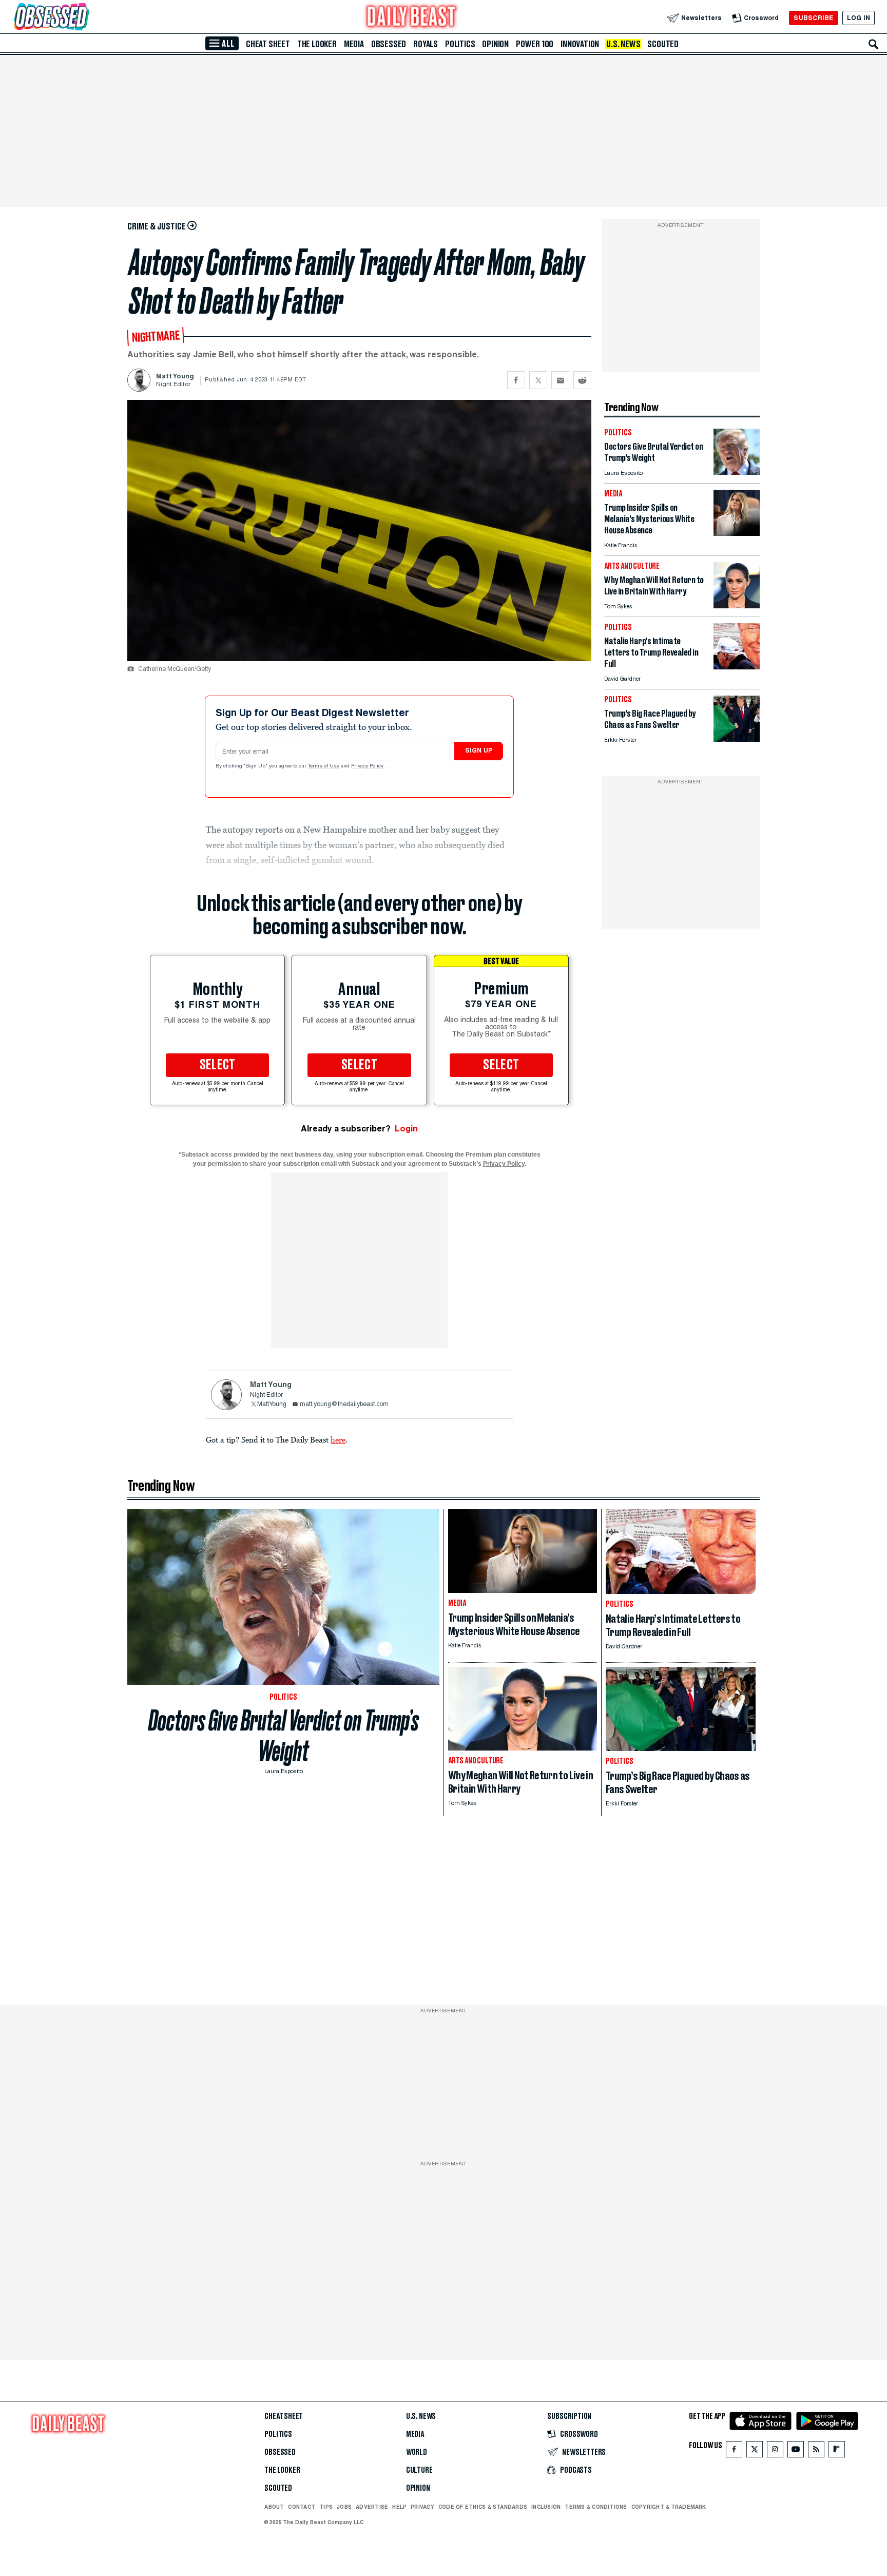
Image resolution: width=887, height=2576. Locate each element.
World (417, 2452)
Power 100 (535, 44)
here (338, 1439)
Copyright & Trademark (669, 2507)
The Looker (317, 44)
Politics (460, 44)
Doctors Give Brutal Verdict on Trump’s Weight (284, 1736)
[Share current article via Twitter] (538, 380)
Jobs (344, 2507)
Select (218, 1065)
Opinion (495, 44)
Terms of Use (324, 766)
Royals (426, 44)
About (274, 2507)
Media (354, 44)
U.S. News (623, 44)
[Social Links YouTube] (796, 2452)
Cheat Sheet (268, 44)
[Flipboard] (836, 2452)
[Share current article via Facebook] (516, 380)
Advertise (372, 2507)
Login (406, 1129)
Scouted (663, 44)
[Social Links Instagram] (775, 2452)
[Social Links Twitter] (755, 2452)
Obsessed (389, 44)
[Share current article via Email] (560, 380)
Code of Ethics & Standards (483, 2507)
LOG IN (859, 18)
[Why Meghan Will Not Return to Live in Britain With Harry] (737, 605)
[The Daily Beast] (412, 18)
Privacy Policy (368, 766)
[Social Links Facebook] (734, 2452)
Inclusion (546, 2507)
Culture (419, 2470)
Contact (302, 2507)
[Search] (874, 44)
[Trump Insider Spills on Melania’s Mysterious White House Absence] (737, 533)
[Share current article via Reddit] (582, 380)
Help (399, 2507)
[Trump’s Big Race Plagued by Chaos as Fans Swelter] (737, 739)
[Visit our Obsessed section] (84, 18)
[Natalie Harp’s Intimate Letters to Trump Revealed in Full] (737, 667)
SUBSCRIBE (813, 18)
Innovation (580, 44)
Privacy (422, 2507)
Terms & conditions (596, 2507)
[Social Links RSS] (816, 2452)
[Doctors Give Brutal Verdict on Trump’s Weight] (737, 472)
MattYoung (272, 1405)
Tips (326, 2507)
